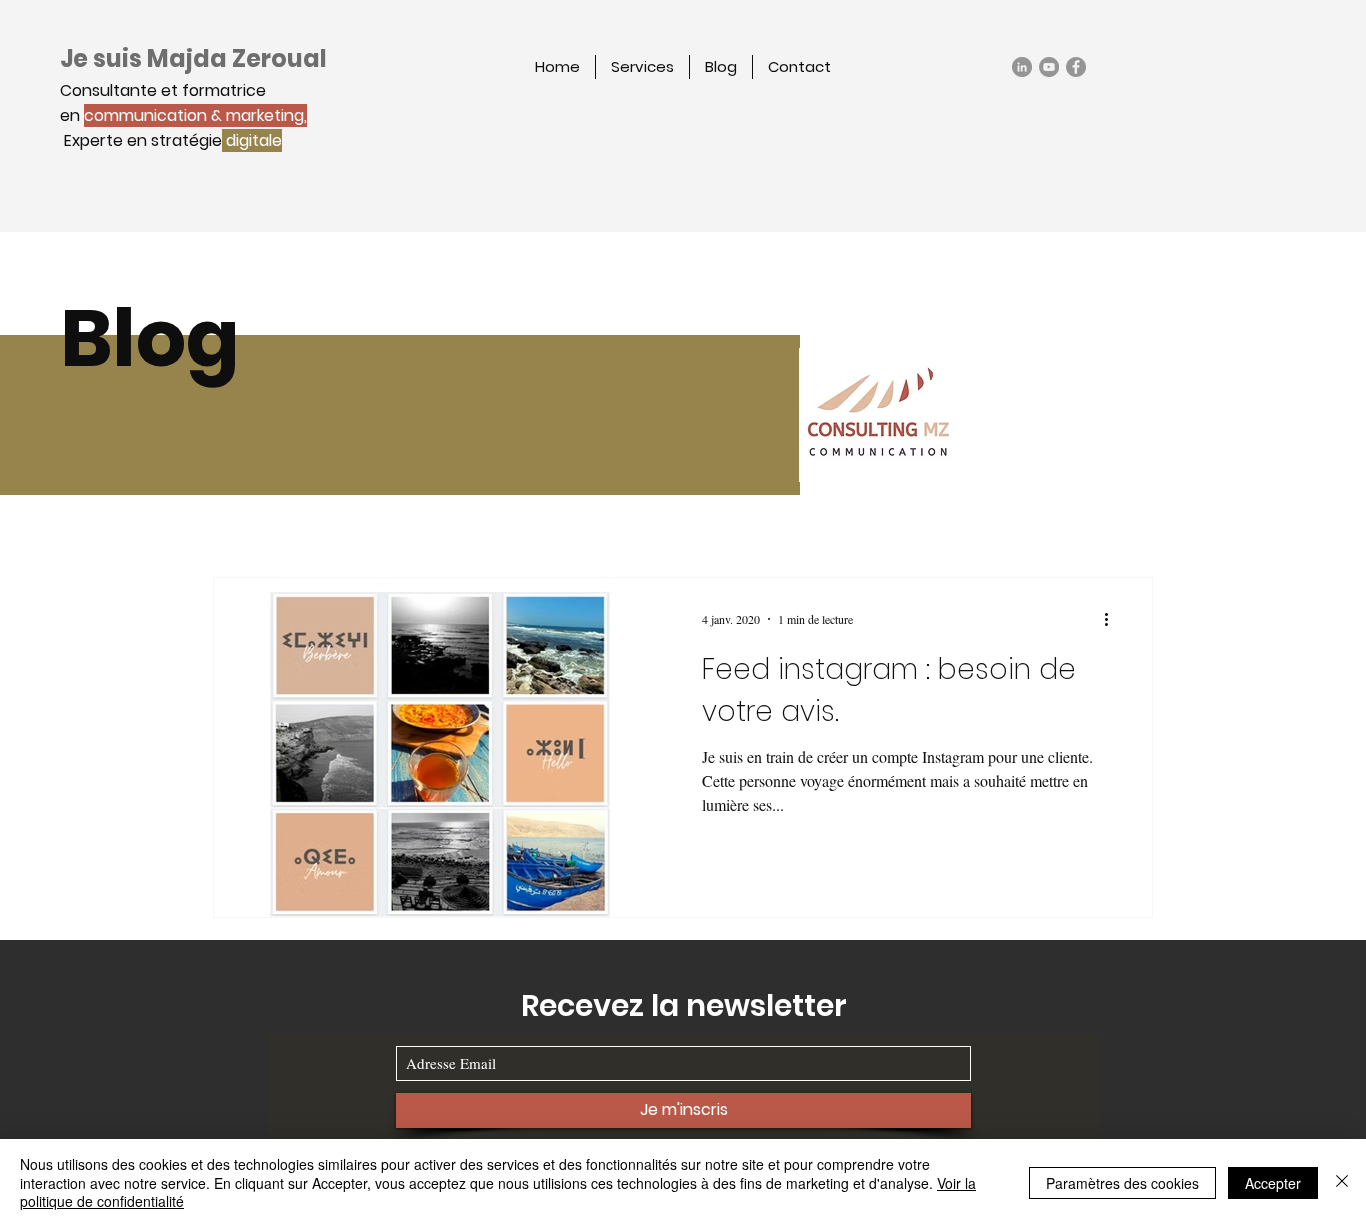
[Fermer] (1342, 1182)
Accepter (1273, 1183)
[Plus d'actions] (1113, 619)
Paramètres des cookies (1122, 1183)
